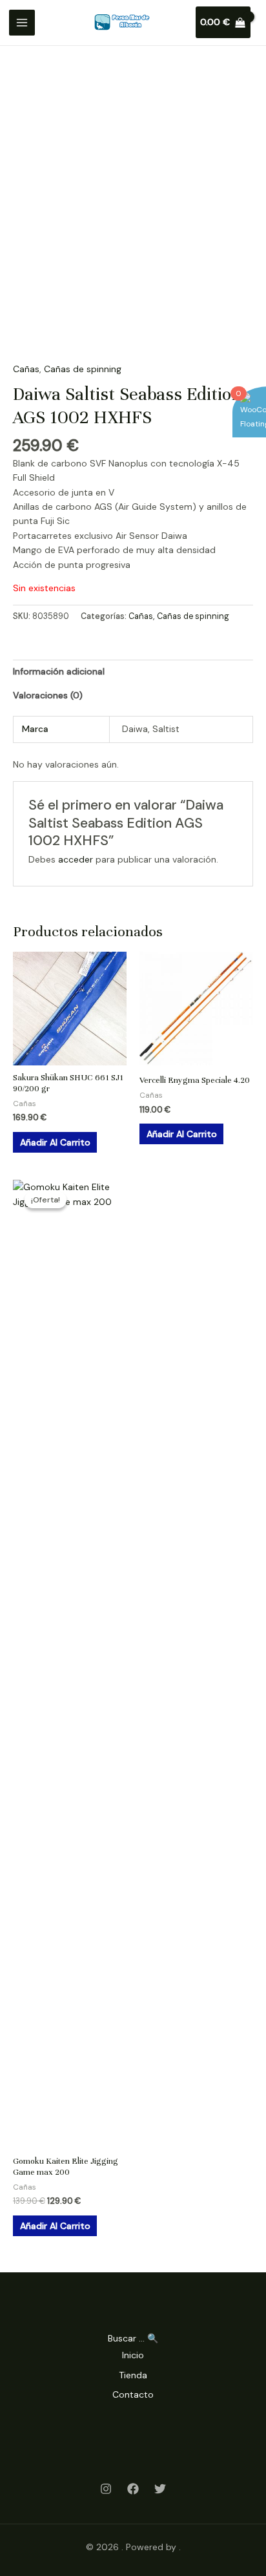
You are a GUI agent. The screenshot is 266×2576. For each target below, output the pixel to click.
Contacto (133, 2394)
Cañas (26, 369)
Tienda (133, 2375)
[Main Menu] (22, 23)
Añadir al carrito (55, 1142)
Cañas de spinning (83, 369)
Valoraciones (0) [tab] (48, 695)
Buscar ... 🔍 (133, 2338)
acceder (76, 859)
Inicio (133, 2355)
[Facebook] (133, 2489)
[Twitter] (160, 2489)
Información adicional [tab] (59, 671)
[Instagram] (106, 2489)
